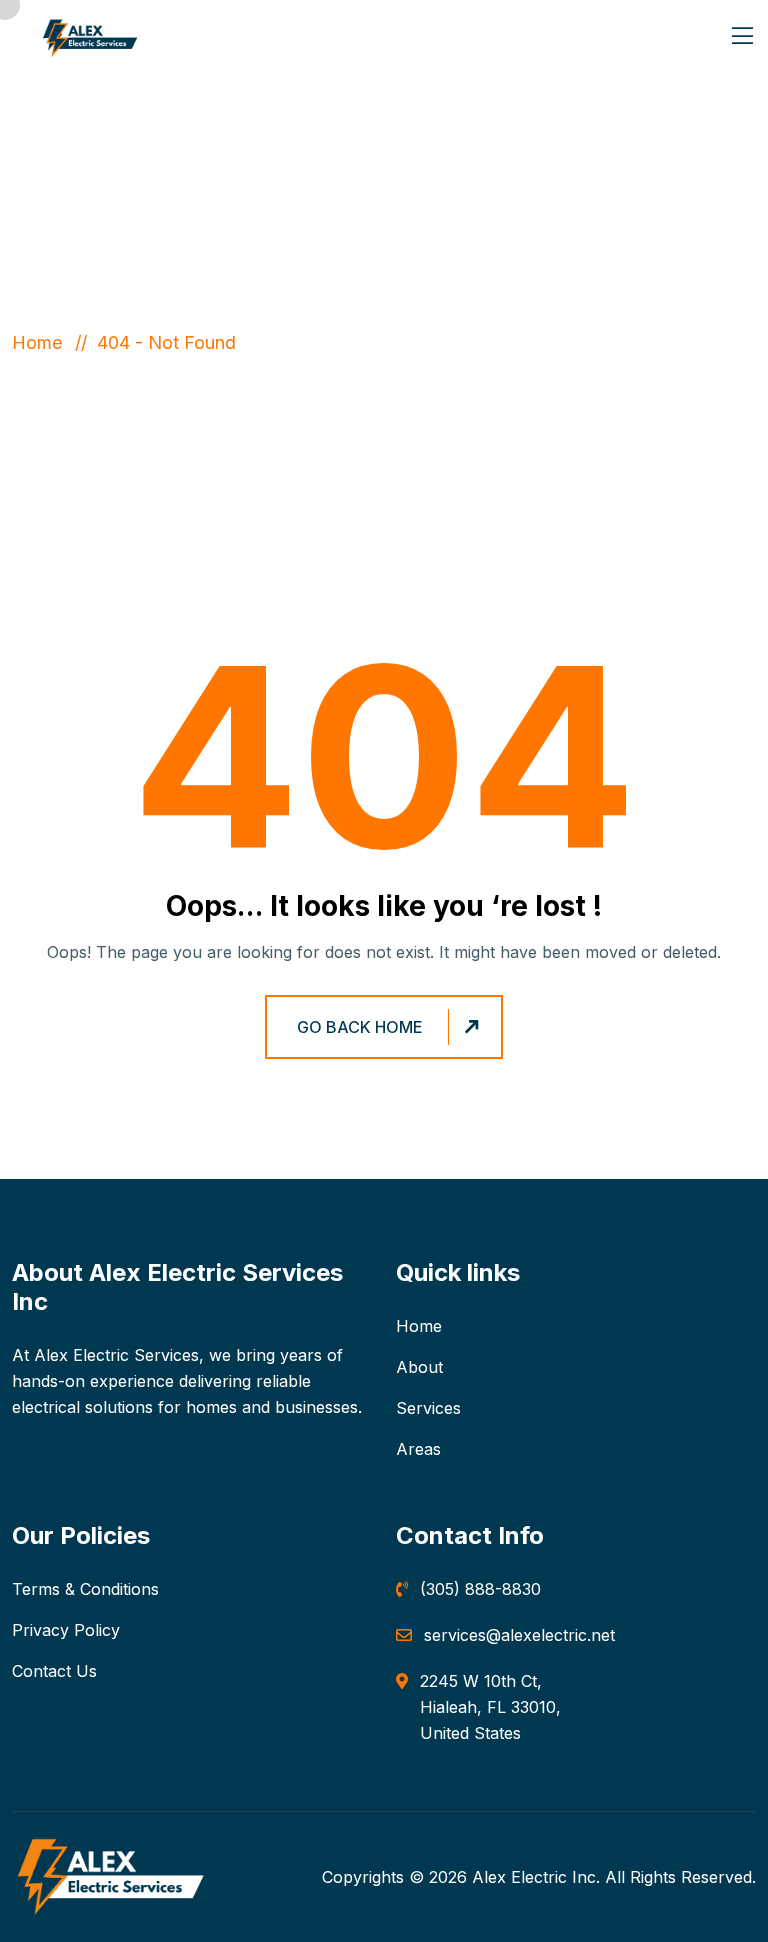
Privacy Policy (66, 1630)
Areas (418, 1449)
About (419, 1367)
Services (428, 1408)
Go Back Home (360, 1027)
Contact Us (54, 1671)
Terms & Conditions (85, 1589)
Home (42, 342)
